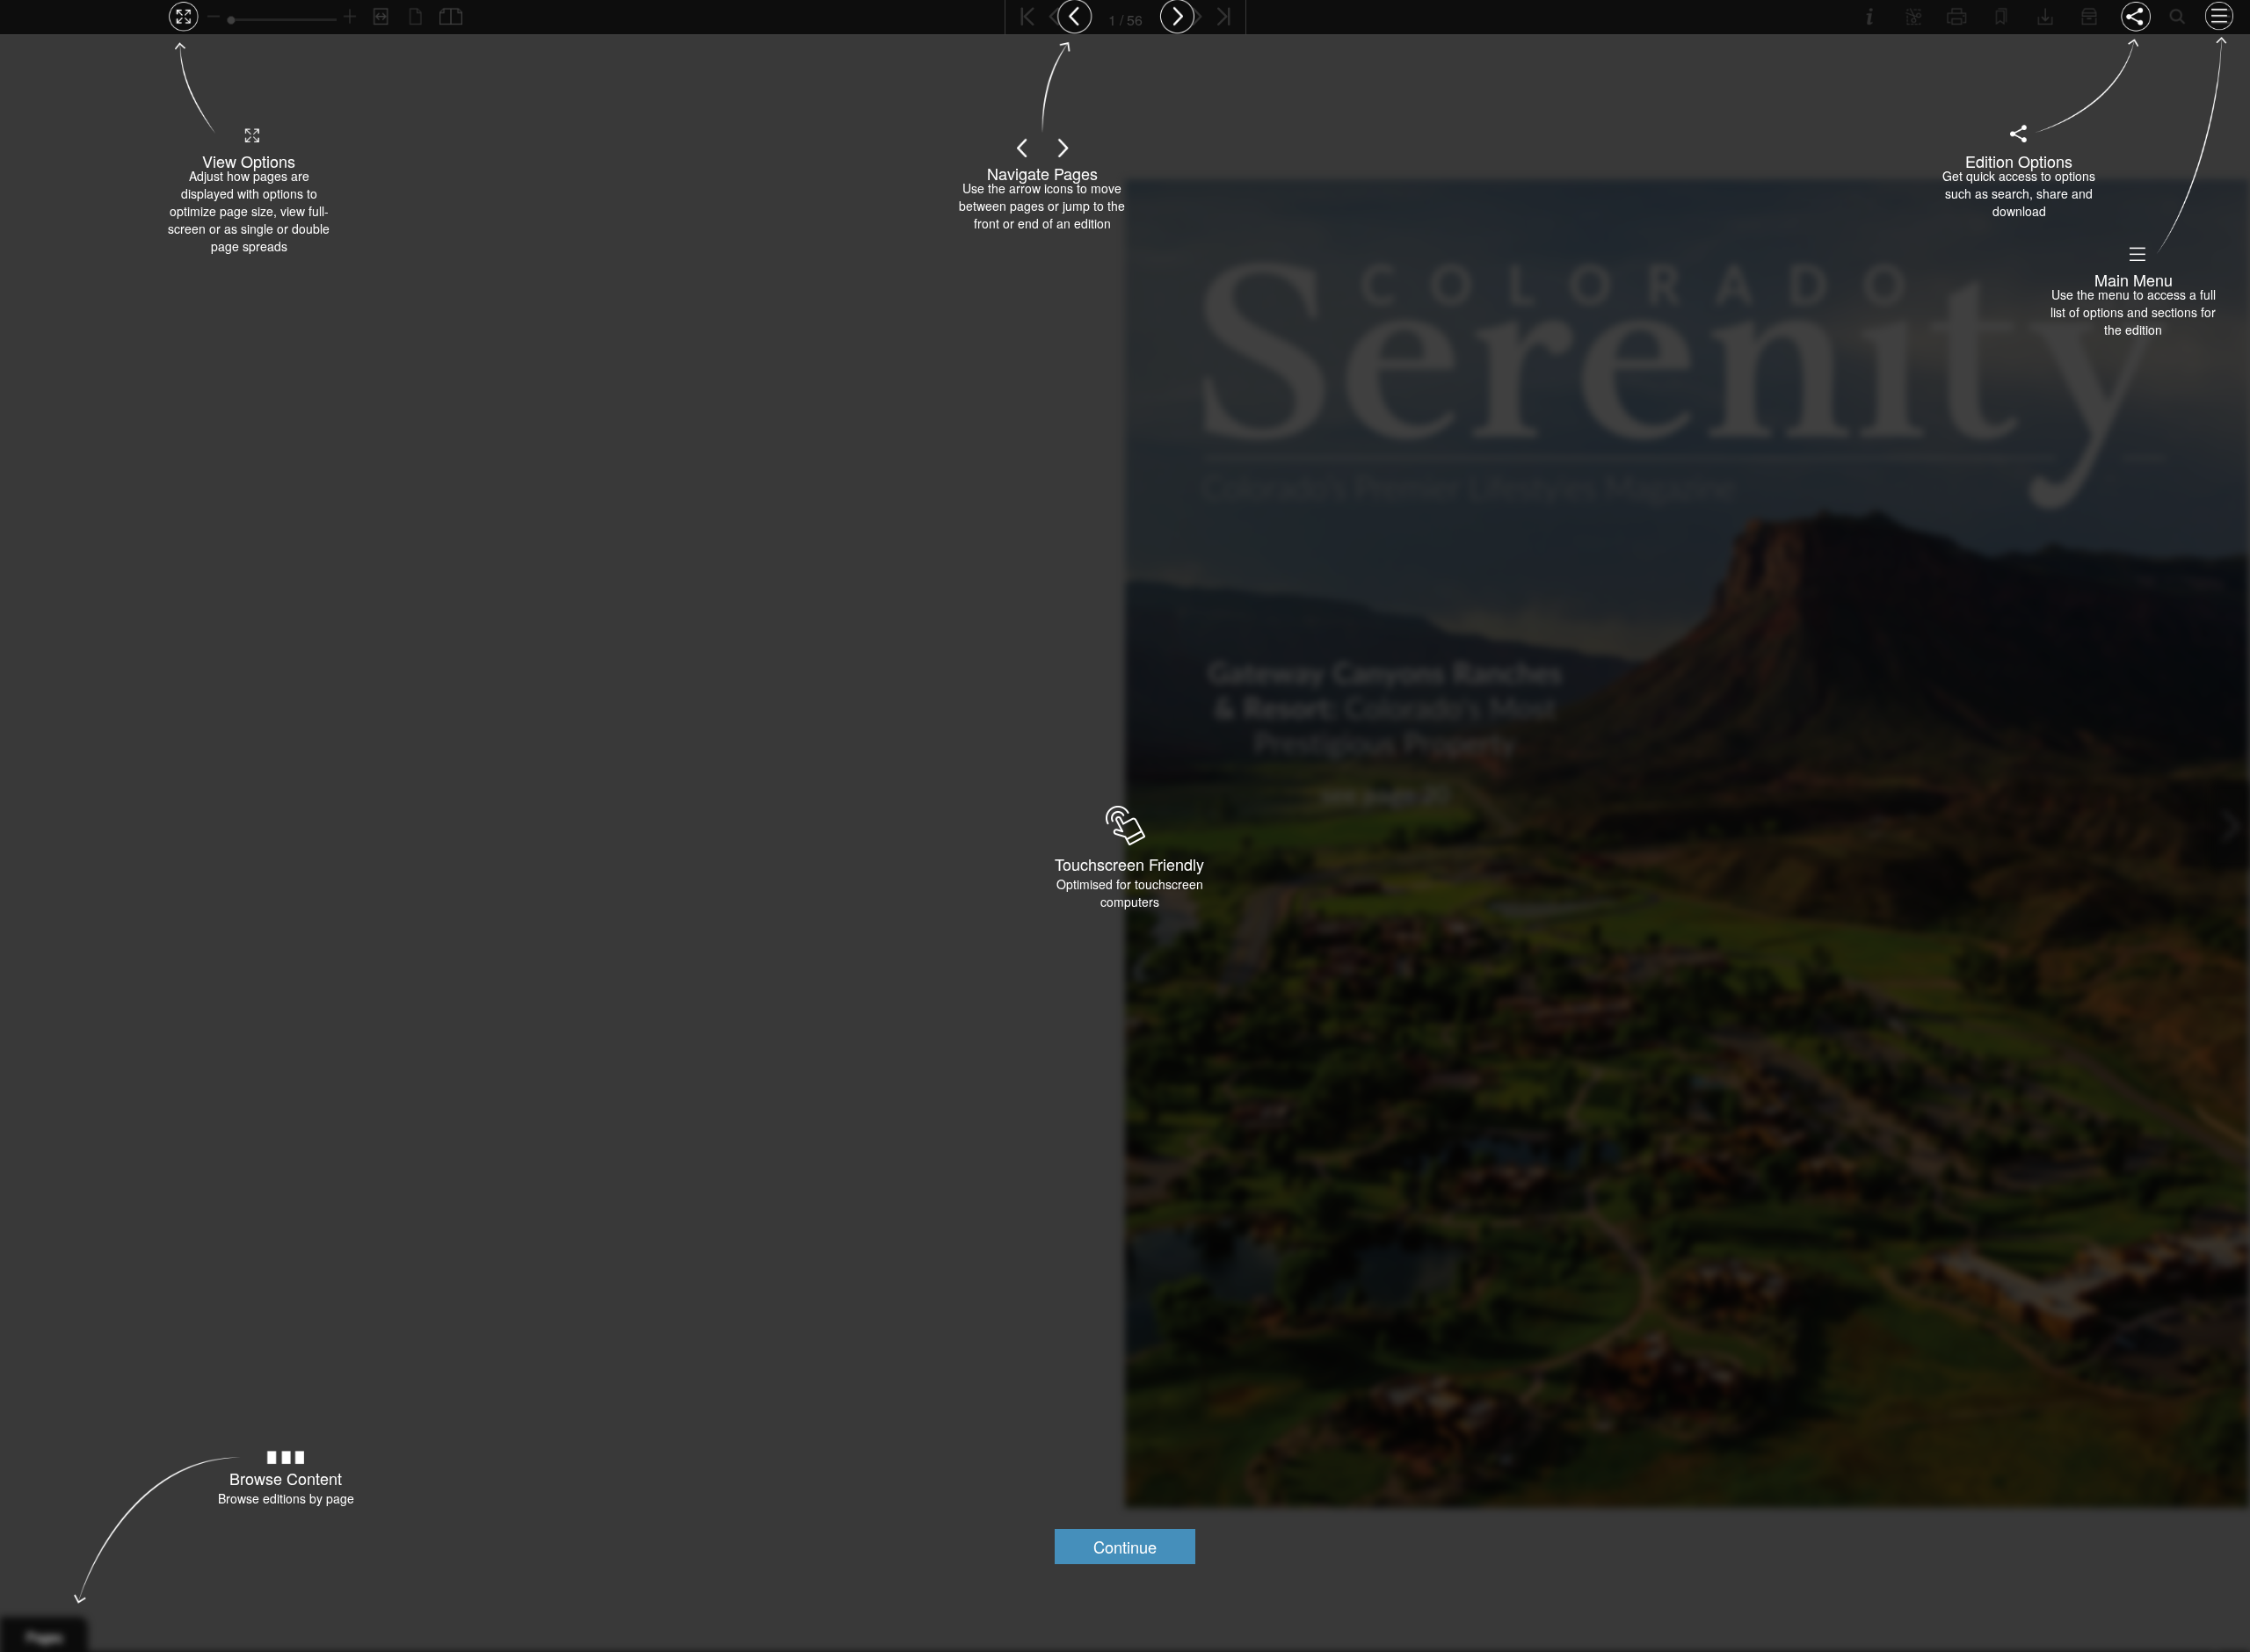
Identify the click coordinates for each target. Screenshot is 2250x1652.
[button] (1125, 1547)
